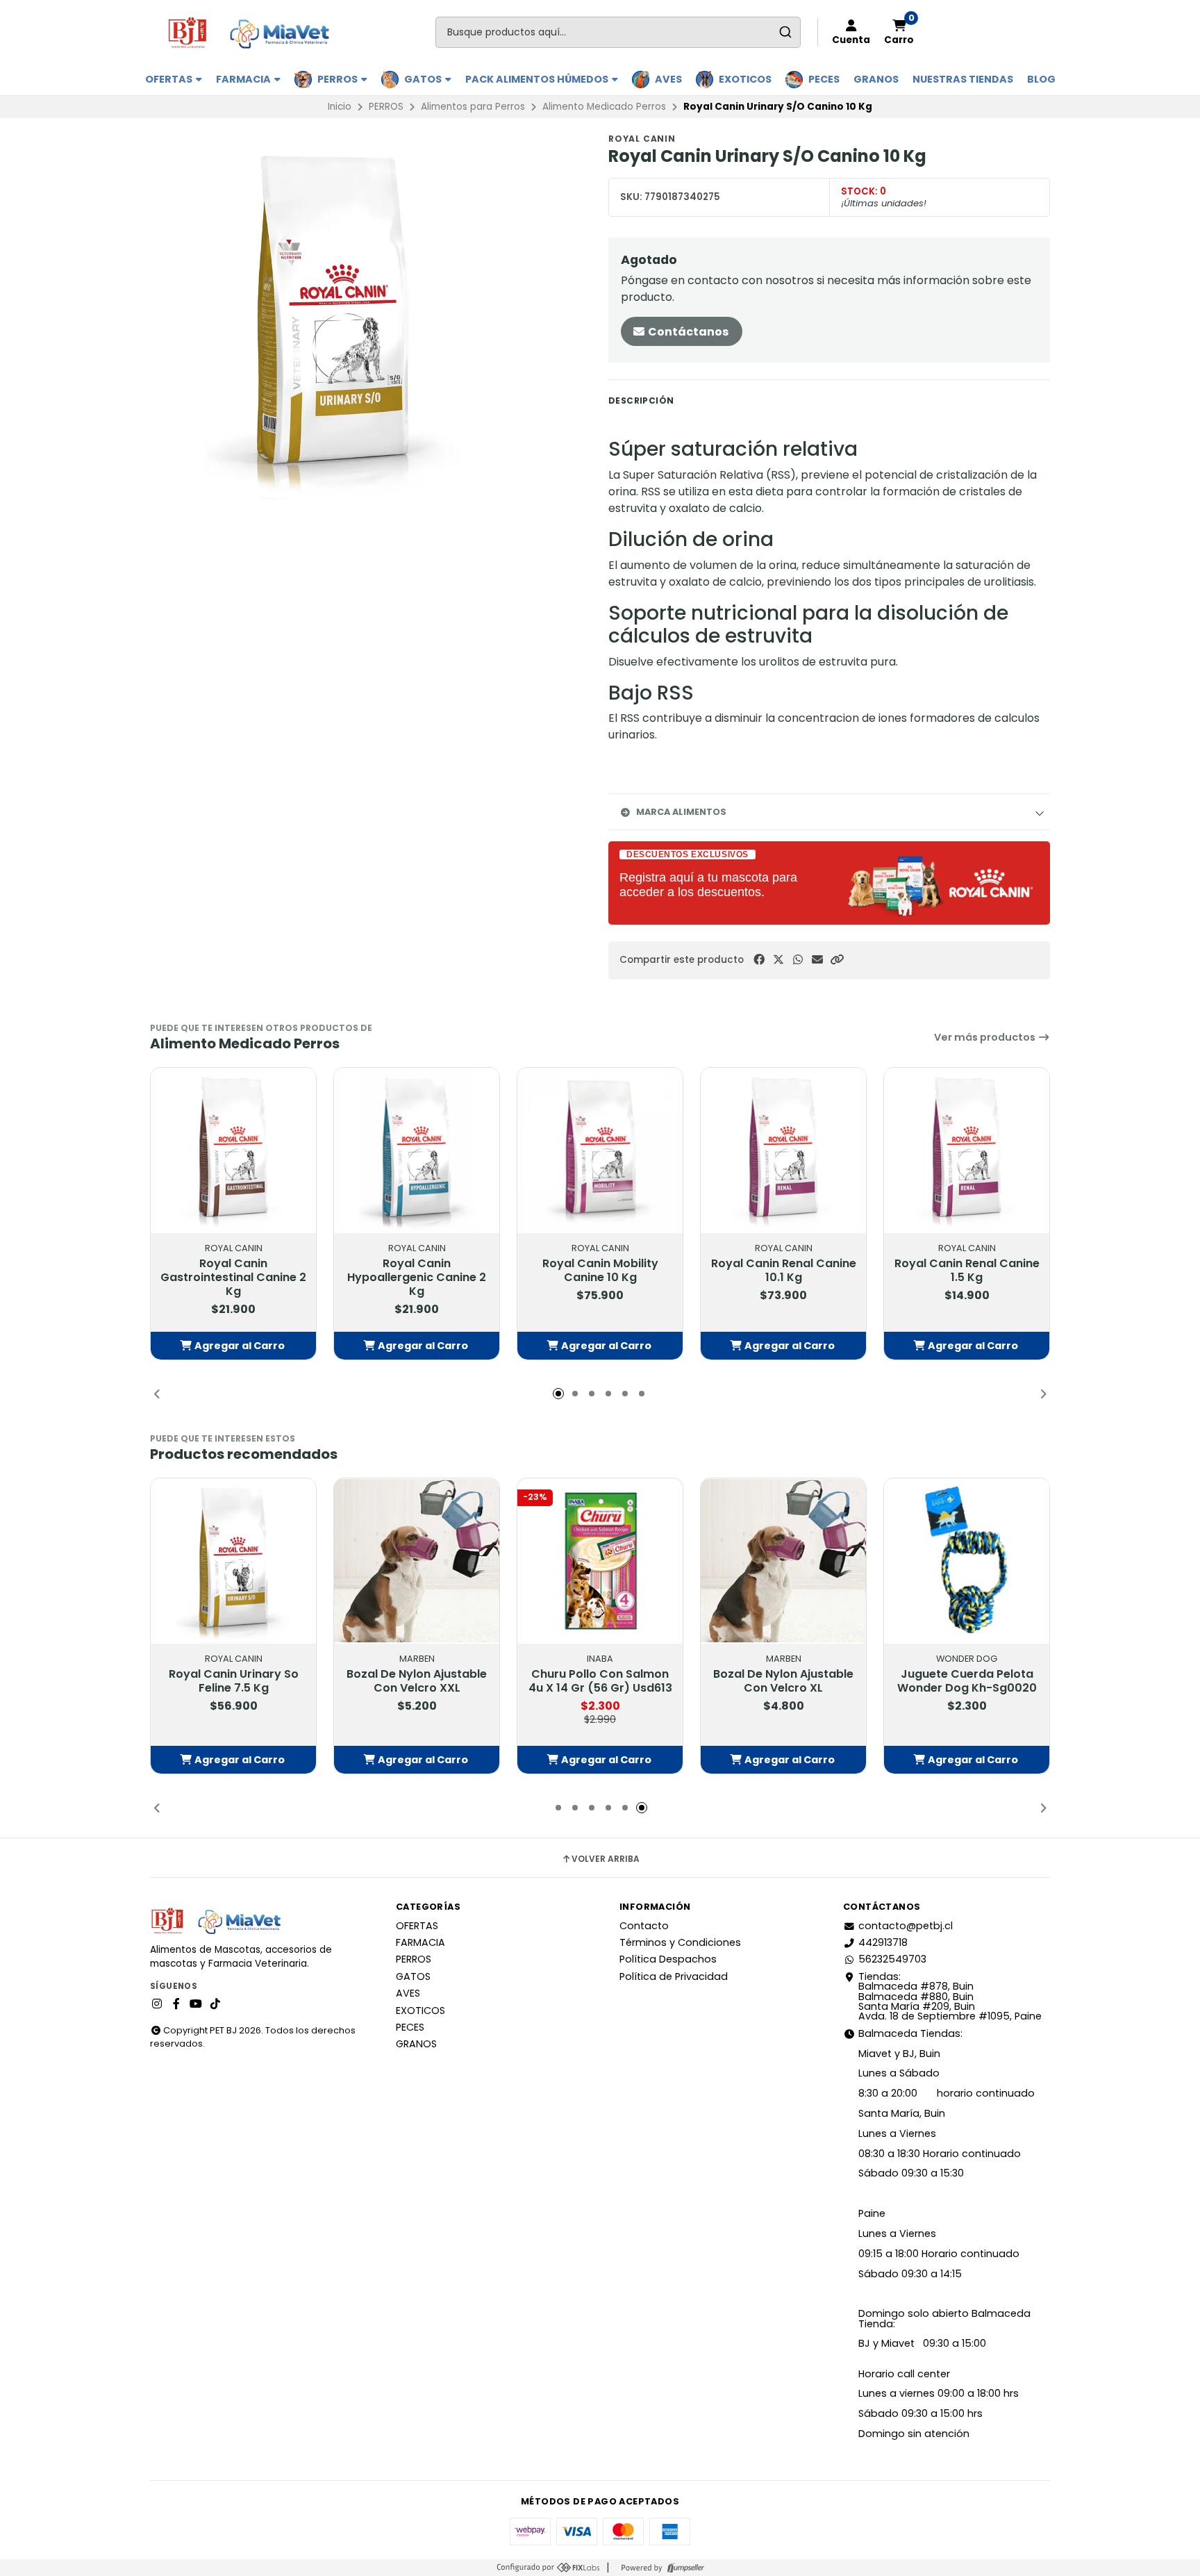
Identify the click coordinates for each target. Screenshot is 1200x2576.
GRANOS (876, 79)
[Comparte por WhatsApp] (798, 960)
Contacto (644, 1926)
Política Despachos (668, 1959)
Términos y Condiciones (680, 1942)
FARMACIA (244, 79)
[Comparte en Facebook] (759, 960)
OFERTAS (170, 79)
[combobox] (618, 32)
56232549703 (892, 1959)
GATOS (424, 79)
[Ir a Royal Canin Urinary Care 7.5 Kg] (600, 1561)
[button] (837, 960)
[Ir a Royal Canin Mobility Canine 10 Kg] (600, 1150)
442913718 (883, 1942)
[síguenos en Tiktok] (215, 2004)
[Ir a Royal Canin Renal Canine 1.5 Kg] (967, 1150)
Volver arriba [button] (606, 1859)
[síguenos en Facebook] (176, 2004)
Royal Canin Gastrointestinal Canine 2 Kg (233, 1278)
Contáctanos (687, 332)
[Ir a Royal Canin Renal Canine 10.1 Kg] (783, 1150)
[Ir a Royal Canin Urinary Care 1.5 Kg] (967, 1561)
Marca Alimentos (681, 812)
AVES (668, 79)
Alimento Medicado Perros (604, 107)
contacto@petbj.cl (906, 1926)
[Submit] (785, 32)
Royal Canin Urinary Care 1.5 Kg (967, 1681)
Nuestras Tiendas (963, 79)
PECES (824, 79)
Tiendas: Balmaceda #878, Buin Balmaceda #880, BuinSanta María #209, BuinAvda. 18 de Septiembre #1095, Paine (950, 1997)
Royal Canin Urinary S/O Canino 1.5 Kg (234, 1681)
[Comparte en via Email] (817, 960)
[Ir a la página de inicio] (255, 32)
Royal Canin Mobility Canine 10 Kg (600, 1271)
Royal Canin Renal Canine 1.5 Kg (967, 1271)
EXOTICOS (745, 79)
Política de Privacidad (674, 1976)
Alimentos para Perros (473, 107)
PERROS (339, 79)
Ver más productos (986, 1037)
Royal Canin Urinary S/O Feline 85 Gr (417, 1681)
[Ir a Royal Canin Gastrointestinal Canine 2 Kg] (233, 1150)
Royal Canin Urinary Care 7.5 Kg (600, 1681)
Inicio (340, 107)
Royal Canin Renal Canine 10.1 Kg (784, 1271)
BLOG (1041, 79)
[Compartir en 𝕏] (778, 960)
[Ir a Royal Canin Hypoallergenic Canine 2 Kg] (417, 1150)
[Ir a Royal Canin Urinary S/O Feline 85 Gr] (417, 1561)
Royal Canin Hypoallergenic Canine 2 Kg (417, 1278)
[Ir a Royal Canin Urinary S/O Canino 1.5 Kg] (233, 1561)
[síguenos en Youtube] (196, 2004)
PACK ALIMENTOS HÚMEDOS (538, 79)
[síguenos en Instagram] (157, 2004)
